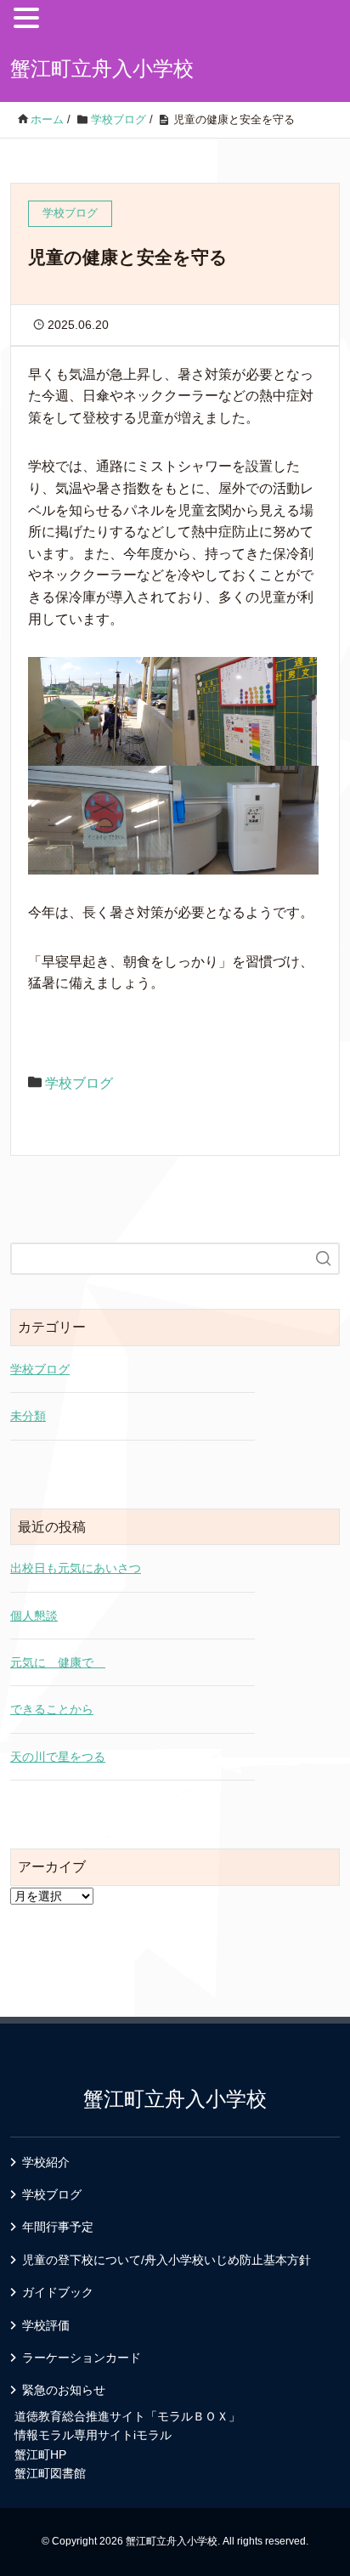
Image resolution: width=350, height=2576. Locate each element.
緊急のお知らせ (64, 2390)
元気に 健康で (58, 1662)
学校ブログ (79, 1083)
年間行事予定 (58, 2227)
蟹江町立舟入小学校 (102, 68)
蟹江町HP (40, 2454)
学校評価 (46, 2325)
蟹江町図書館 (50, 2473)
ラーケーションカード (82, 2358)
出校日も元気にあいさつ (76, 1568)
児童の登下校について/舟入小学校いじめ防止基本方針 (167, 2260)
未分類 (28, 1416)
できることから (52, 1709)
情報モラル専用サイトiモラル (93, 2435)
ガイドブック (58, 2292)
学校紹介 (46, 2162)
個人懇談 (34, 1616)
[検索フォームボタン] (324, 1259)
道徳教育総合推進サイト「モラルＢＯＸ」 (127, 2416)
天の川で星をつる (58, 1757)
